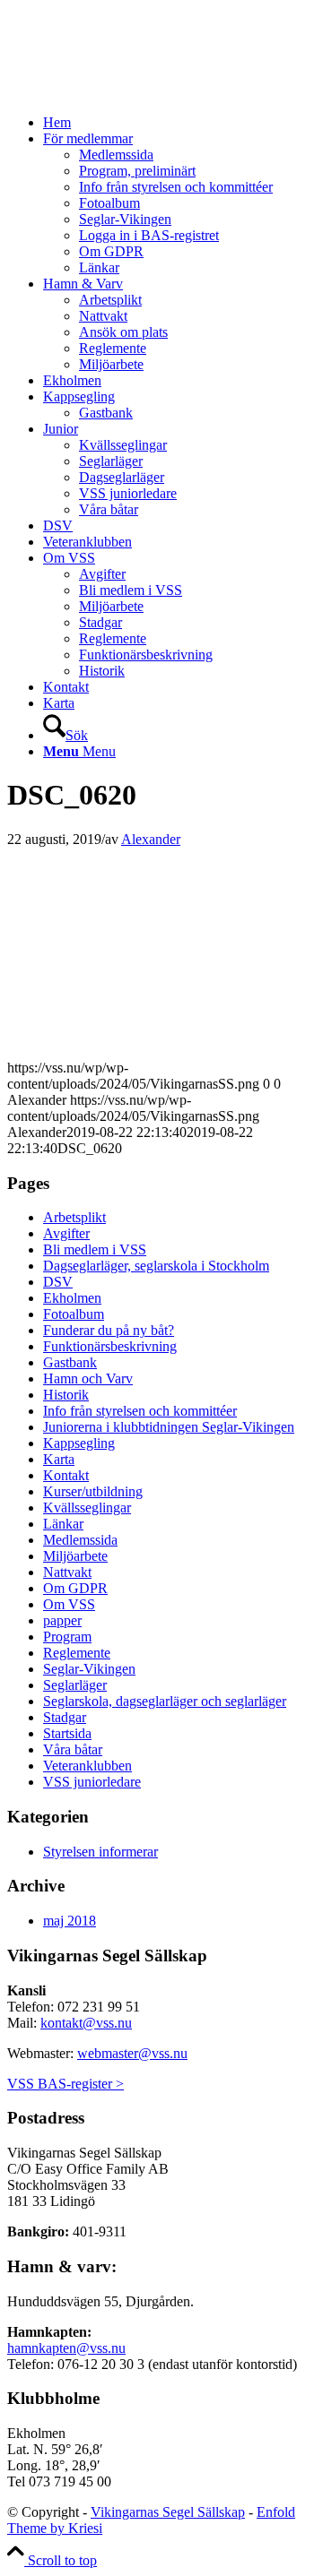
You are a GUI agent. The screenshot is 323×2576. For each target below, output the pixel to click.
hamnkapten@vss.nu (66, 2348)
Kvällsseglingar (87, 1508)
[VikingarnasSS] (142, 92)
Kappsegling (79, 1443)
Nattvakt (67, 1572)
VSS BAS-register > (65, 2084)
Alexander (151, 839)
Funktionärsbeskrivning (110, 1346)
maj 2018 (70, 1921)
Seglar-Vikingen (89, 1669)
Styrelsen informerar (100, 1852)
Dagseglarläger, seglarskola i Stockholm (156, 1266)
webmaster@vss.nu (132, 2053)
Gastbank (70, 1362)
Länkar (63, 1524)
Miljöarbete (75, 1556)
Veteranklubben (87, 1766)
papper (62, 1620)
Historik (66, 1395)
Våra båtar (73, 1749)
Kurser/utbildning (93, 1491)
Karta (59, 1459)
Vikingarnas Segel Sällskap (168, 2512)
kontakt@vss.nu (86, 2023)
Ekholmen (72, 1298)
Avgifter (66, 1233)
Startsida (67, 1733)
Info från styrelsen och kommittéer (140, 1411)
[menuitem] (179, 123)
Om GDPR (75, 1588)
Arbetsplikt (74, 1217)
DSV (58, 1282)
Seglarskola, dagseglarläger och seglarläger (165, 1701)
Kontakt (66, 1475)
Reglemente (77, 1653)
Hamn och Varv (88, 1378)
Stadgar (65, 1717)
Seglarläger (75, 1685)
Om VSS (69, 1604)
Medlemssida (80, 1540)
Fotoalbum (74, 1314)
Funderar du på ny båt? (109, 1330)
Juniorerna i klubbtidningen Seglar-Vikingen (169, 1427)
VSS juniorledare (92, 1782)
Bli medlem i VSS (95, 1249)
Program (67, 1637)
